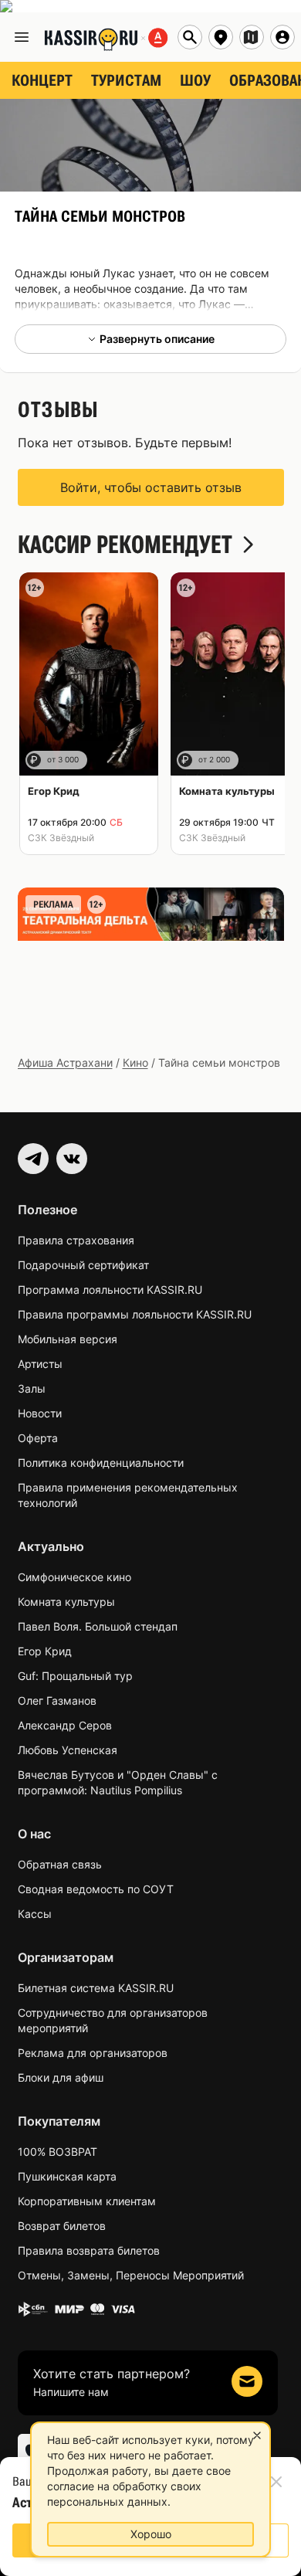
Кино (135, 1062)
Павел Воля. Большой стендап (98, 1626)
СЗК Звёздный (61, 838)
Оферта (38, 1438)
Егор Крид (45, 1651)
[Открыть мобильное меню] (22, 37)
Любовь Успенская (68, 1750)
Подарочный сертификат (83, 1265)
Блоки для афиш (61, 2077)
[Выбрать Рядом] (252, 37)
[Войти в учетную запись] (282, 37)
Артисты (40, 1364)
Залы (32, 1388)
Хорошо (151, 2534)
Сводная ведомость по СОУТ (96, 1889)
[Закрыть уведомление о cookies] (257, 2435)
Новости (40, 1413)
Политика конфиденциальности (101, 1463)
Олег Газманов (57, 1700)
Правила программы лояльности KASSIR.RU (135, 1314)
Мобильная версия (68, 1339)
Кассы (35, 1914)
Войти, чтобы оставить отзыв (151, 487)
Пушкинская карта (67, 2176)
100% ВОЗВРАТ (57, 2152)
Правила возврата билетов (89, 2250)
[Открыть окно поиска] (190, 37)
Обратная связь (60, 1864)
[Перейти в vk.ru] (72, 1159)
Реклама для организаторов (93, 2053)
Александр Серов (65, 1725)
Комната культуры (66, 1602)
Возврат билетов (62, 2226)
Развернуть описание (157, 339)
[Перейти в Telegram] (33, 1159)
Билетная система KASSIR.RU (96, 1988)
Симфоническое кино (74, 1577)
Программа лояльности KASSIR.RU (110, 1290)
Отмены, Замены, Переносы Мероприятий (131, 2275)
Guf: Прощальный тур (75, 1676)
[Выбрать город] (221, 37)
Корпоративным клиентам (87, 2201)
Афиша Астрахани (65, 1062)
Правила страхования (76, 1240)
